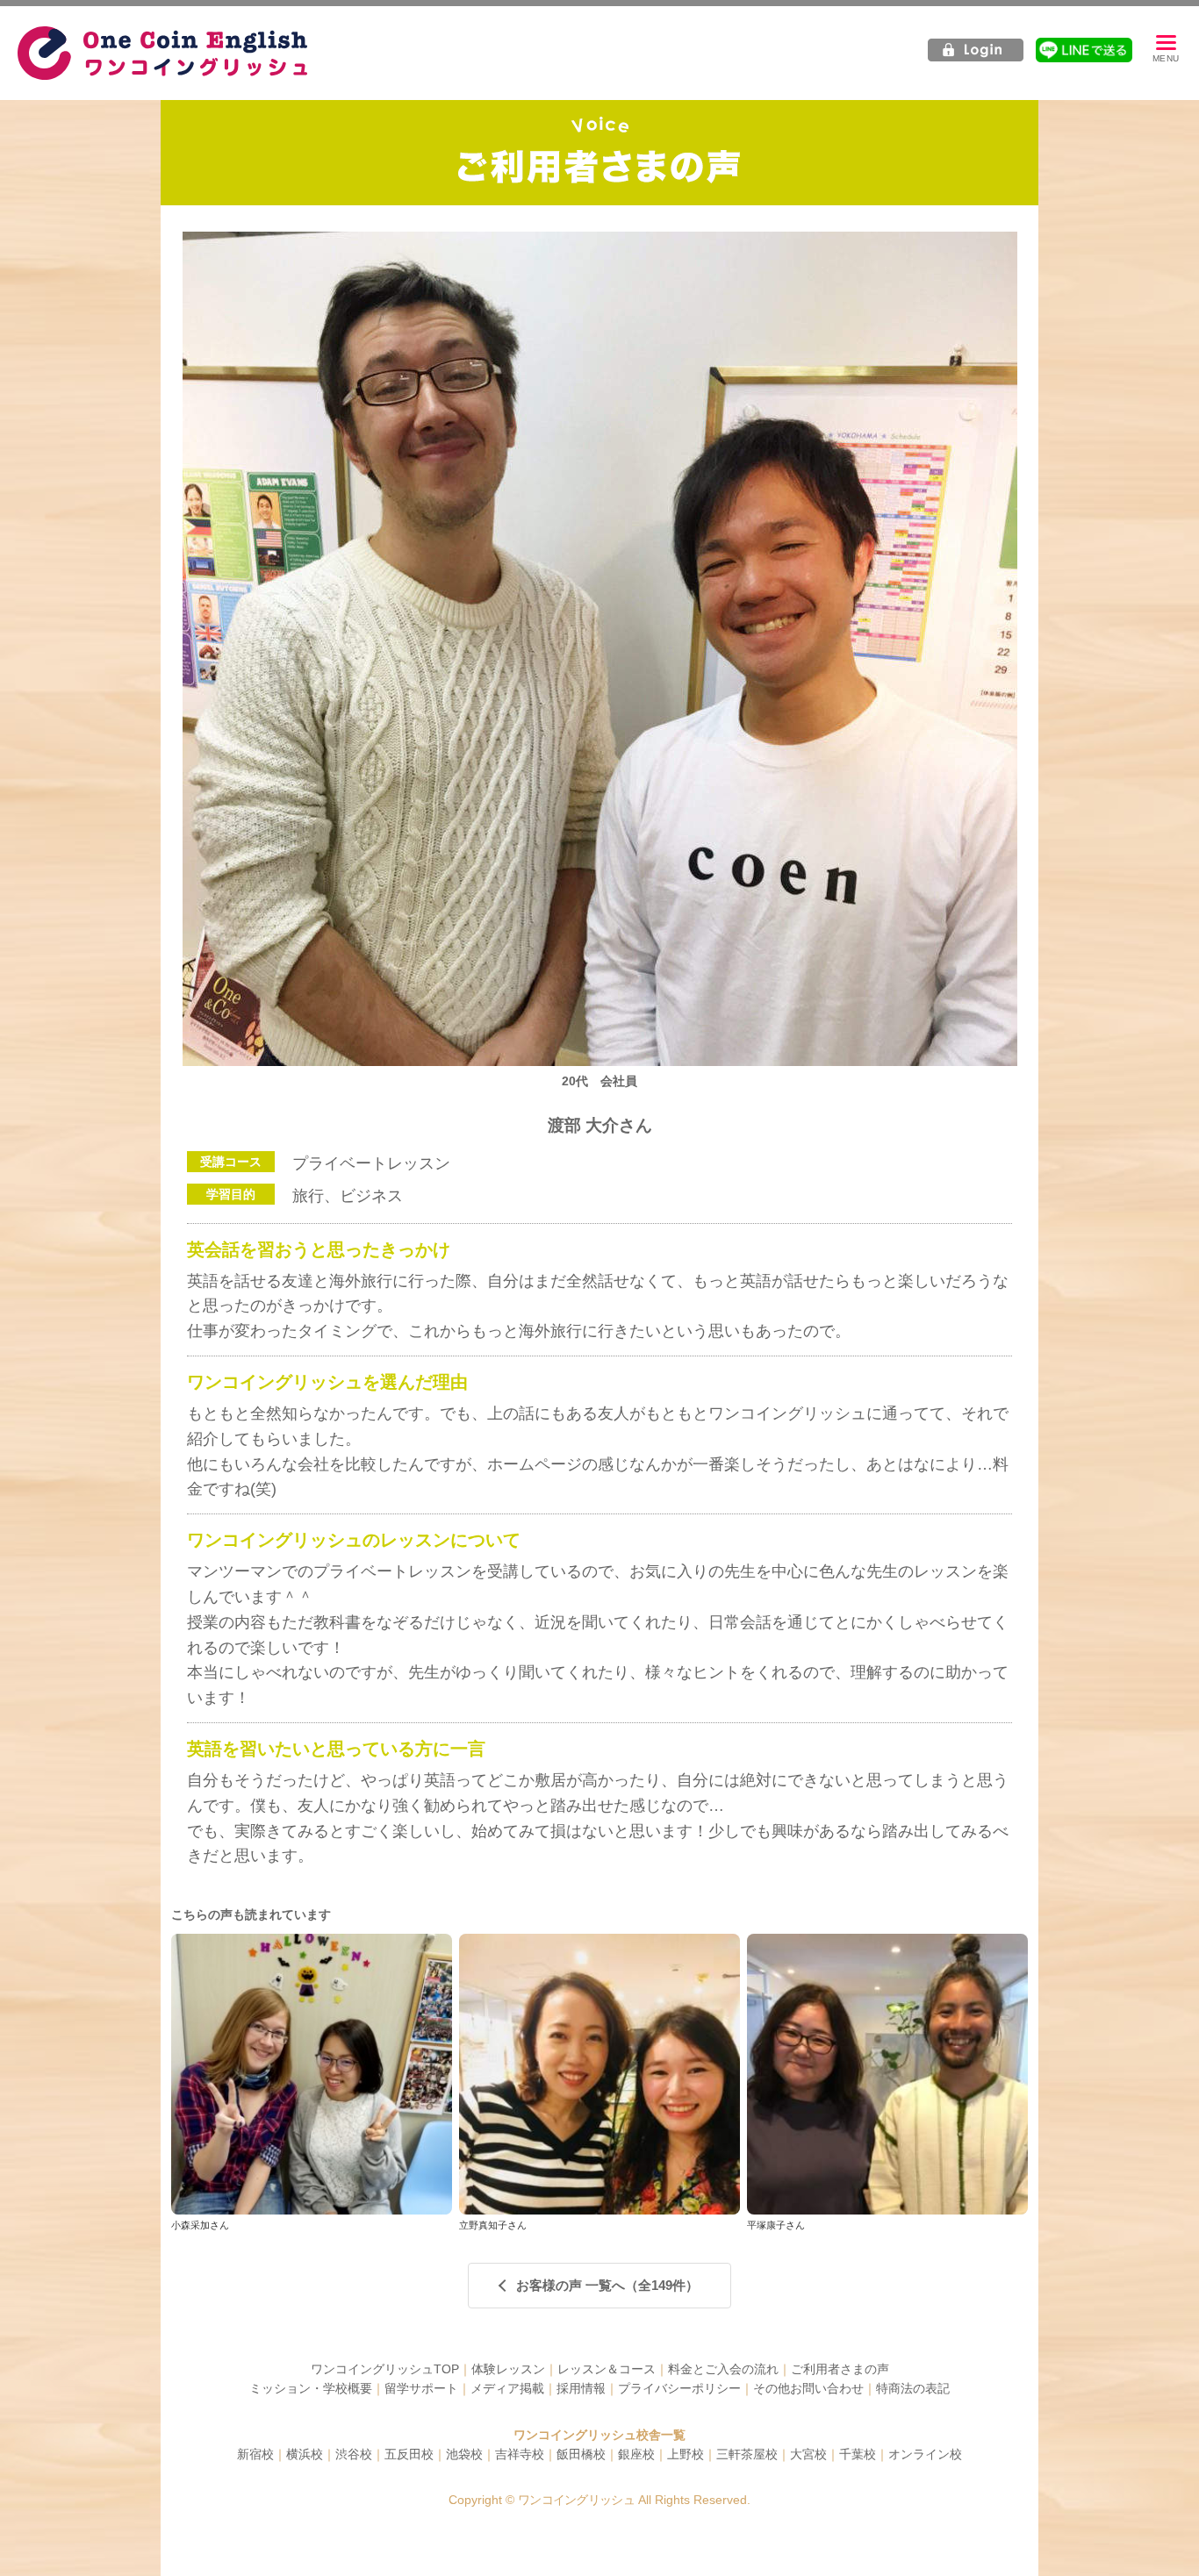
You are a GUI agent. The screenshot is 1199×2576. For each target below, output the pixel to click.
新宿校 (255, 2454)
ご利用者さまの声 (840, 2369)
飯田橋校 (581, 2454)
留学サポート (421, 2388)
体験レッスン (508, 2369)
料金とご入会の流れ (723, 2369)
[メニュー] (1166, 50)
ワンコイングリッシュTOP (385, 2369)
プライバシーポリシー (679, 2388)
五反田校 (409, 2454)
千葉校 (858, 2454)
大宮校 (808, 2454)
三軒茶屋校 (747, 2454)
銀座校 (636, 2454)
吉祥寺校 (520, 2454)
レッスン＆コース (607, 2369)
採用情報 (581, 2388)
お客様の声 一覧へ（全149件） (607, 2285)
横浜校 (305, 2454)
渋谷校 (354, 2454)
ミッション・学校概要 (311, 2388)
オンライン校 (925, 2454)
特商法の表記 (913, 2388)
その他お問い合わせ (808, 2388)
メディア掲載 (507, 2388)
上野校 (686, 2454)
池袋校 (464, 2454)
